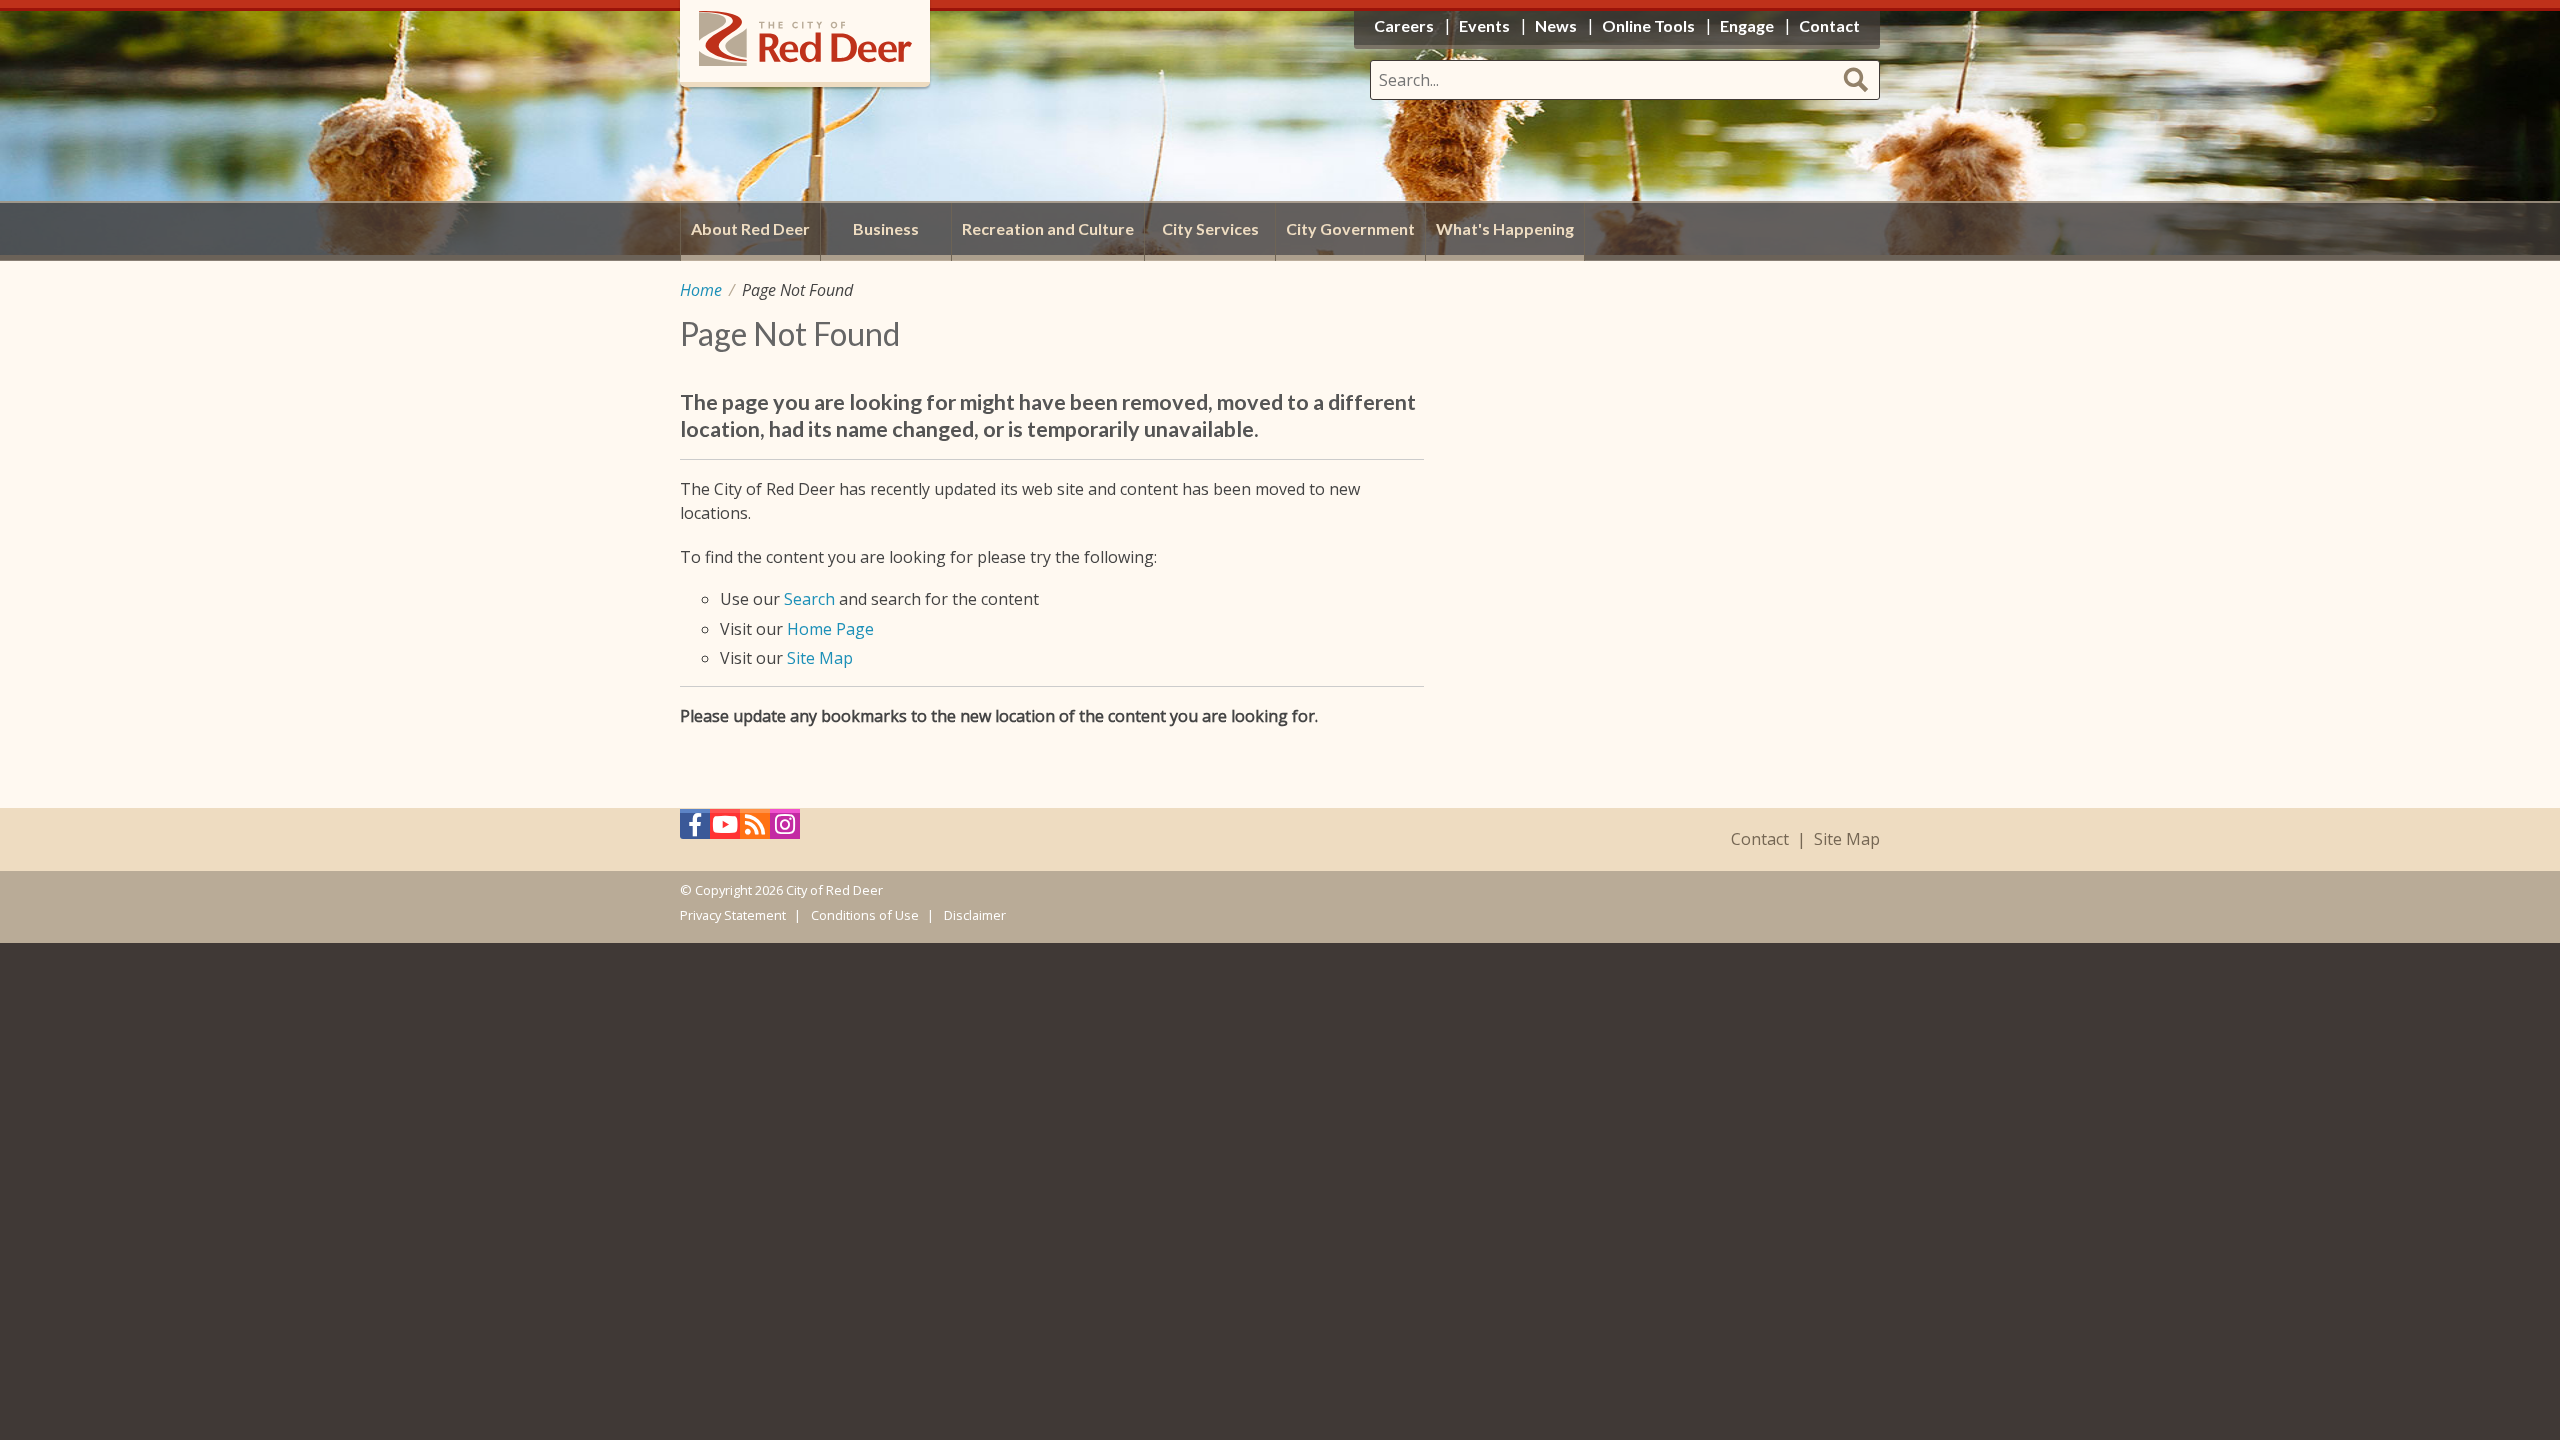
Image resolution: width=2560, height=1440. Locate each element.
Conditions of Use (865, 915)
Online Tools (1648, 25)
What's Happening (1505, 228)
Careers (1404, 25)
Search (809, 599)
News (1556, 25)
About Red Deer (750, 228)
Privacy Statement (733, 915)
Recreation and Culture (1048, 228)
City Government (1350, 228)
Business (886, 228)
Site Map (820, 658)
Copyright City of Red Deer (789, 890)
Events (1484, 25)
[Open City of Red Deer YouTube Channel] (725, 829)
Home (701, 290)
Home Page (830, 629)
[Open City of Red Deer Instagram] (785, 829)
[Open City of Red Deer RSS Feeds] (755, 829)
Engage (1747, 25)
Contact (1760, 839)
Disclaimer (975, 915)
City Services (1210, 228)
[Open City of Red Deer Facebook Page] (695, 829)
